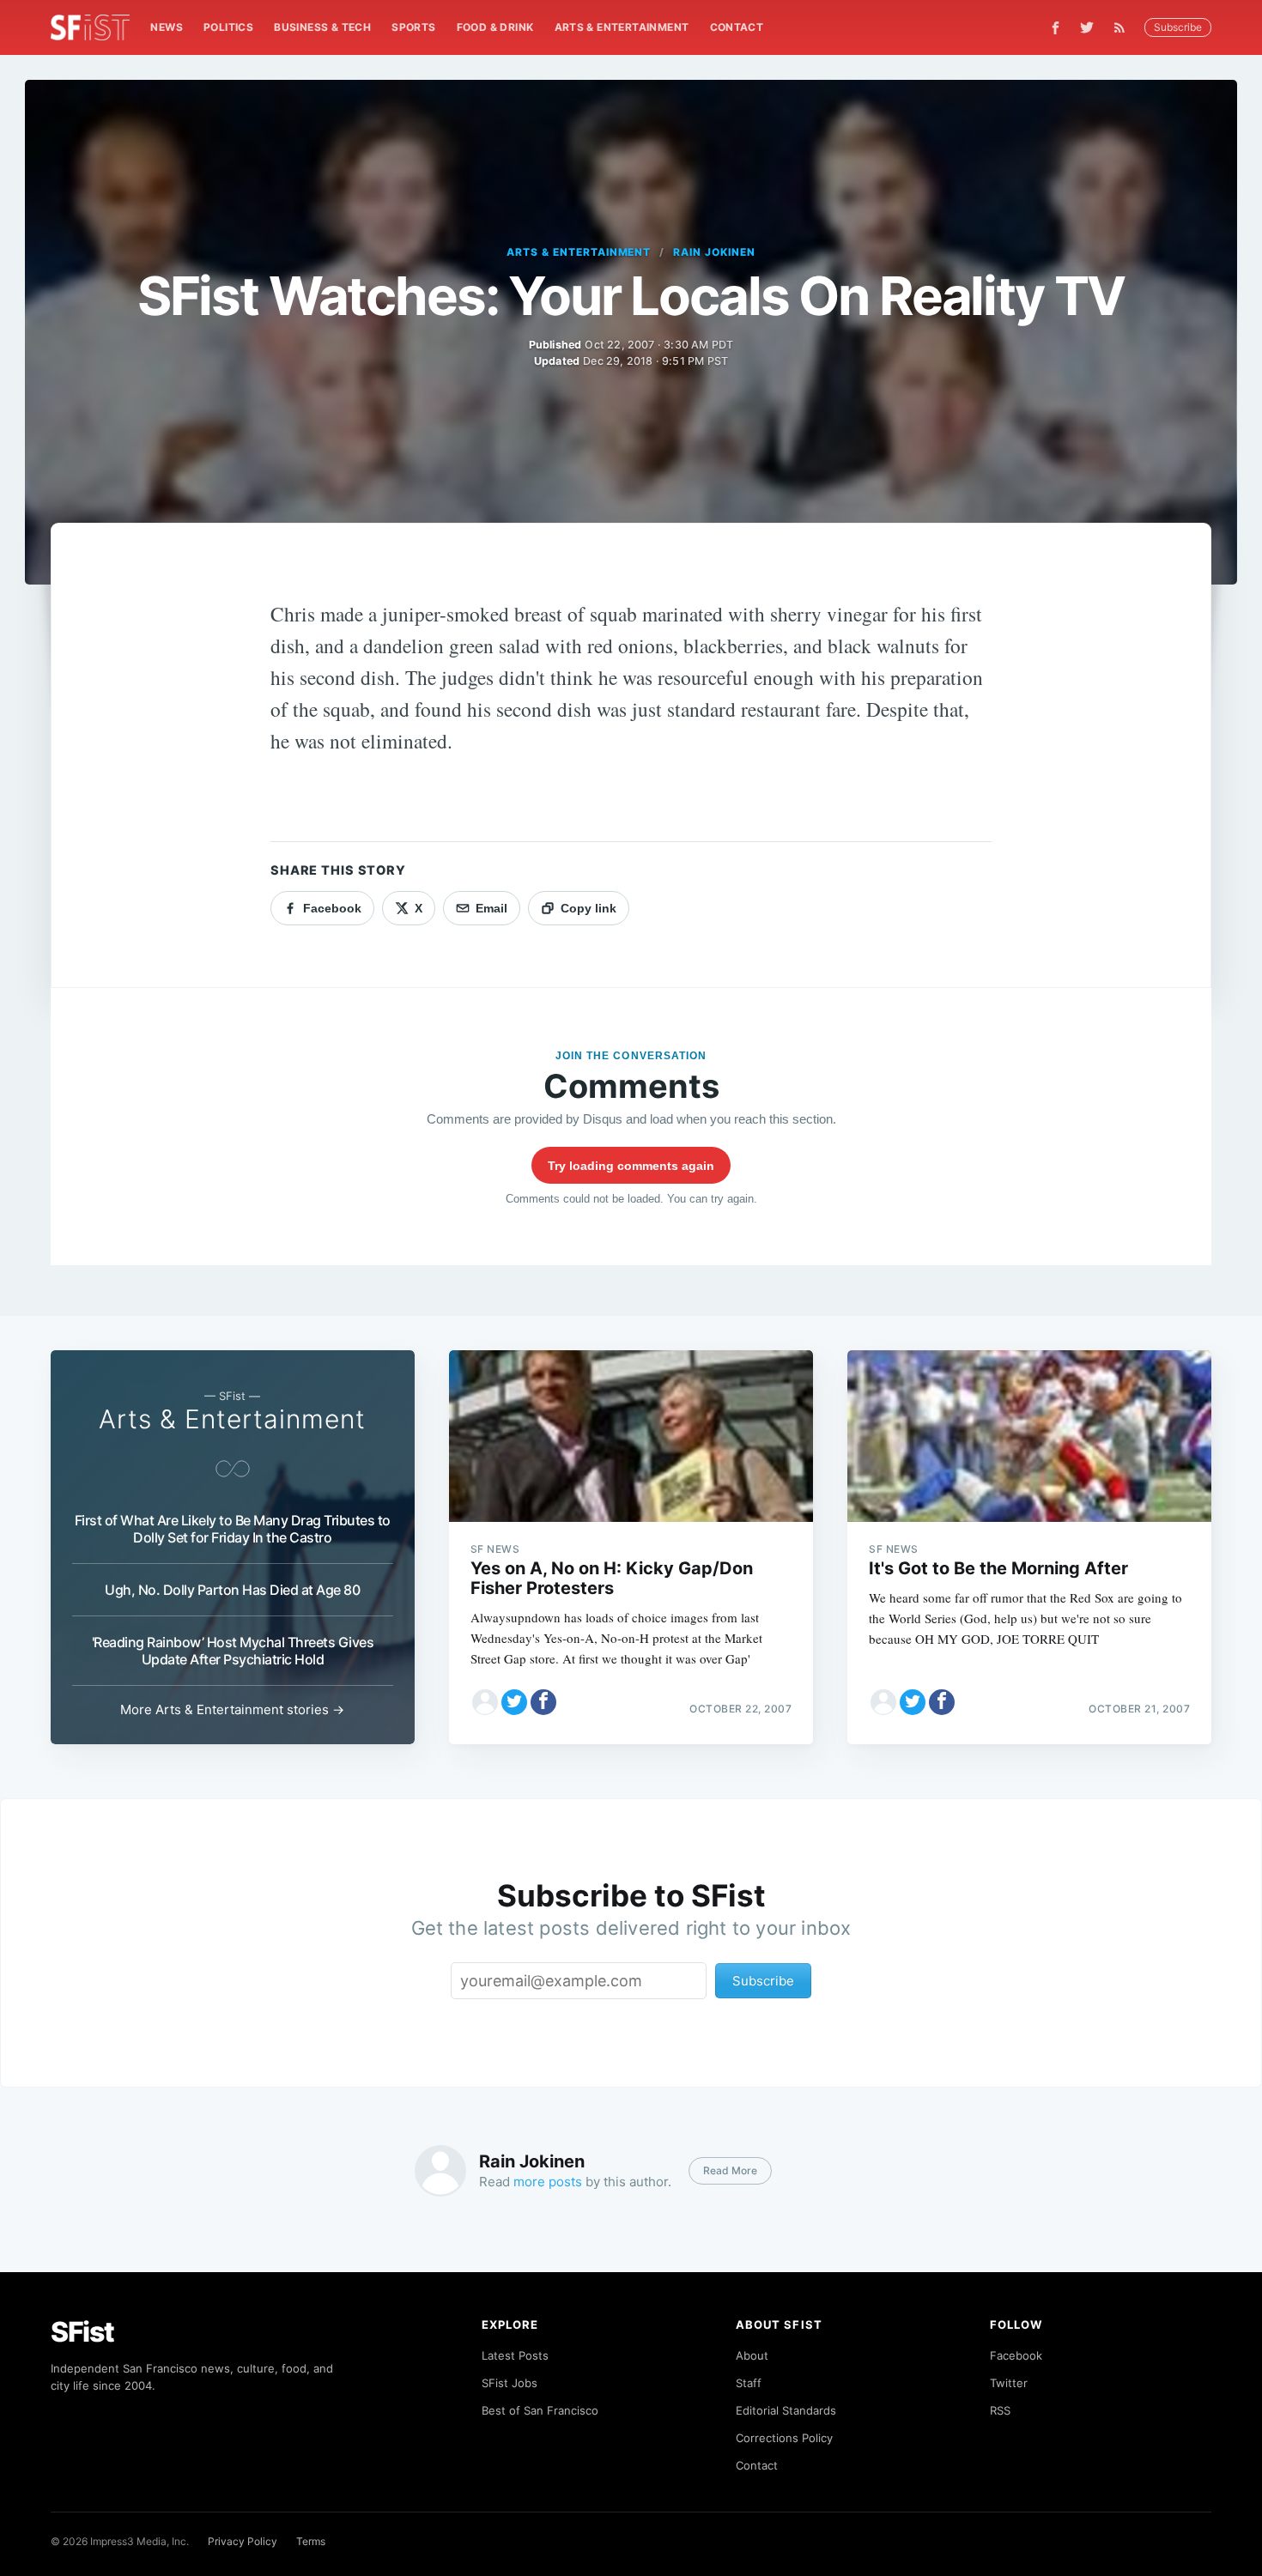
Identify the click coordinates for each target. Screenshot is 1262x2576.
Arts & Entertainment (622, 27)
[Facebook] (1056, 28)
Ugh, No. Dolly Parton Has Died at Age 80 (232, 1590)
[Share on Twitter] (514, 1702)
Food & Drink (495, 27)
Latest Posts (515, 2355)
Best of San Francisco (540, 2410)
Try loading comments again (631, 1166)
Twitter (1009, 2383)
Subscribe (1178, 27)
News (167, 27)
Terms (311, 2541)
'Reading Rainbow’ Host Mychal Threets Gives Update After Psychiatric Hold (233, 1651)
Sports (413, 27)
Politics (228, 27)
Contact (737, 27)
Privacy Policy (243, 2541)
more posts (548, 2182)
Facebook (1016, 2355)
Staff (749, 2383)
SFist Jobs (510, 2383)
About (752, 2355)
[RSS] (1124, 27)
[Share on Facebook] (543, 1702)
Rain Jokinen (714, 252)
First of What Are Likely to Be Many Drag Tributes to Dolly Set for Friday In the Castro (233, 1529)
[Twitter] (1087, 27)
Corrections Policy (784, 2438)
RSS (1000, 2410)
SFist (82, 2332)
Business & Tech (322, 27)
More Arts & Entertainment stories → (232, 1709)
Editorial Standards (786, 2410)
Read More (730, 2170)
